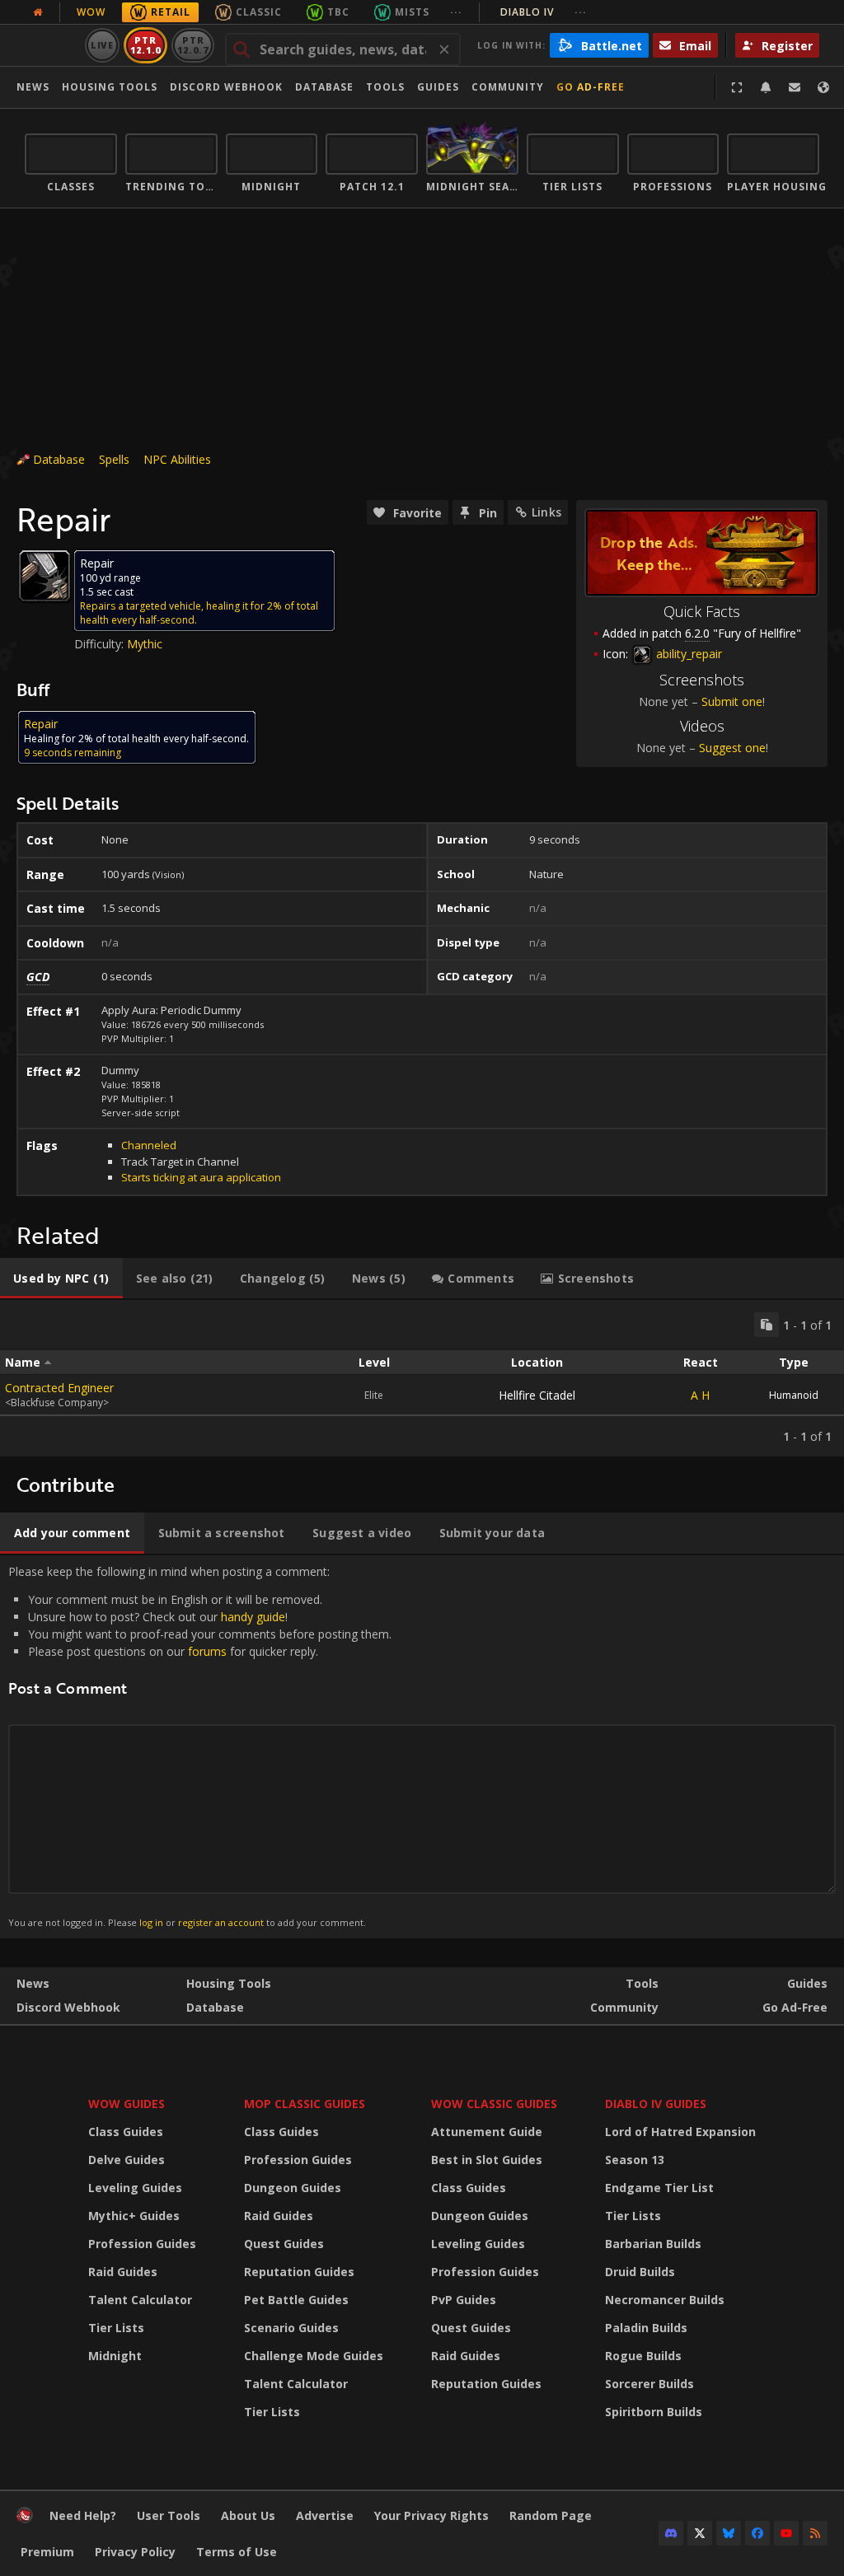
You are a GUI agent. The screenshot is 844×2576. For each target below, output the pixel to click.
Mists (412, 12)
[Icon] (45, 576)
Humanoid (794, 1395)
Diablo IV (544, 12)
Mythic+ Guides (134, 2216)
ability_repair (687, 654)
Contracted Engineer (59, 1388)
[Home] (25, 2519)
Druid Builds (640, 2272)
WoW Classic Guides (494, 2104)
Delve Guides (127, 2160)
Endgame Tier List (659, 2188)
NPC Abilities (177, 459)
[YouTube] (786, 2533)
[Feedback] (795, 87)
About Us (248, 2515)
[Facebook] (757, 2533)
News (33, 87)
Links (546, 512)
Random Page (551, 2515)
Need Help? (83, 2515)
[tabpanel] (422, 1378)
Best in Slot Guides (487, 2160)
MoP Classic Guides (305, 2104)
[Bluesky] (729, 2533)
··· (456, 12)
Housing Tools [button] (110, 87)
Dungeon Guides (293, 2188)
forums (207, 1651)
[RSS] (815, 2533)
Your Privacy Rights (431, 2515)
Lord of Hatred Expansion (680, 2132)
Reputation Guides (299, 2272)
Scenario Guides (291, 2328)
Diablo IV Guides (656, 2104)
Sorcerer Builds (649, 2384)
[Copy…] (767, 1325)
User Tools (169, 2515)
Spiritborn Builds (654, 2412)
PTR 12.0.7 (192, 45)
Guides (438, 87)
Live (103, 45)
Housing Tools (229, 1983)
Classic (259, 12)
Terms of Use (237, 2552)
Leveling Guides (135, 2188)
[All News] (38, 12)
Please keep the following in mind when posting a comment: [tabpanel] (200, 1746)
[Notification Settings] (766, 87)
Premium (47, 2552)
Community (508, 87)
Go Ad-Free (591, 87)
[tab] (61, 1279)
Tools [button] (385, 87)
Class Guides (126, 2132)
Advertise (325, 2515)
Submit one (732, 701)
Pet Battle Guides (296, 2300)
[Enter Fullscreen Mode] (737, 87)
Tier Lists (116, 2328)
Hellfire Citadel (537, 1395)
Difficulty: (101, 644)
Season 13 (635, 2160)
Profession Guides (142, 2244)
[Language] (823, 87)
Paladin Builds (646, 2328)
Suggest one (732, 748)
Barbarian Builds (653, 2244)
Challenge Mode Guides (314, 2356)
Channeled (149, 1145)
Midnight (115, 2356)
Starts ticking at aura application (201, 1177)
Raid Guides (123, 2272)
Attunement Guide (487, 2132)
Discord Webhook (226, 87)
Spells (114, 459)
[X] (700, 2533)
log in (151, 1922)
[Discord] (671, 2533)
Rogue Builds (643, 2356)
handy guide (253, 1617)
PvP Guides (464, 2300)
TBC (338, 12)
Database (324, 87)
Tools (642, 1983)
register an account (221, 1922)
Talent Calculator (140, 2300)
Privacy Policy (135, 2552)
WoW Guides (127, 2104)
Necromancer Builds (665, 2300)
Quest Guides (284, 2244)
